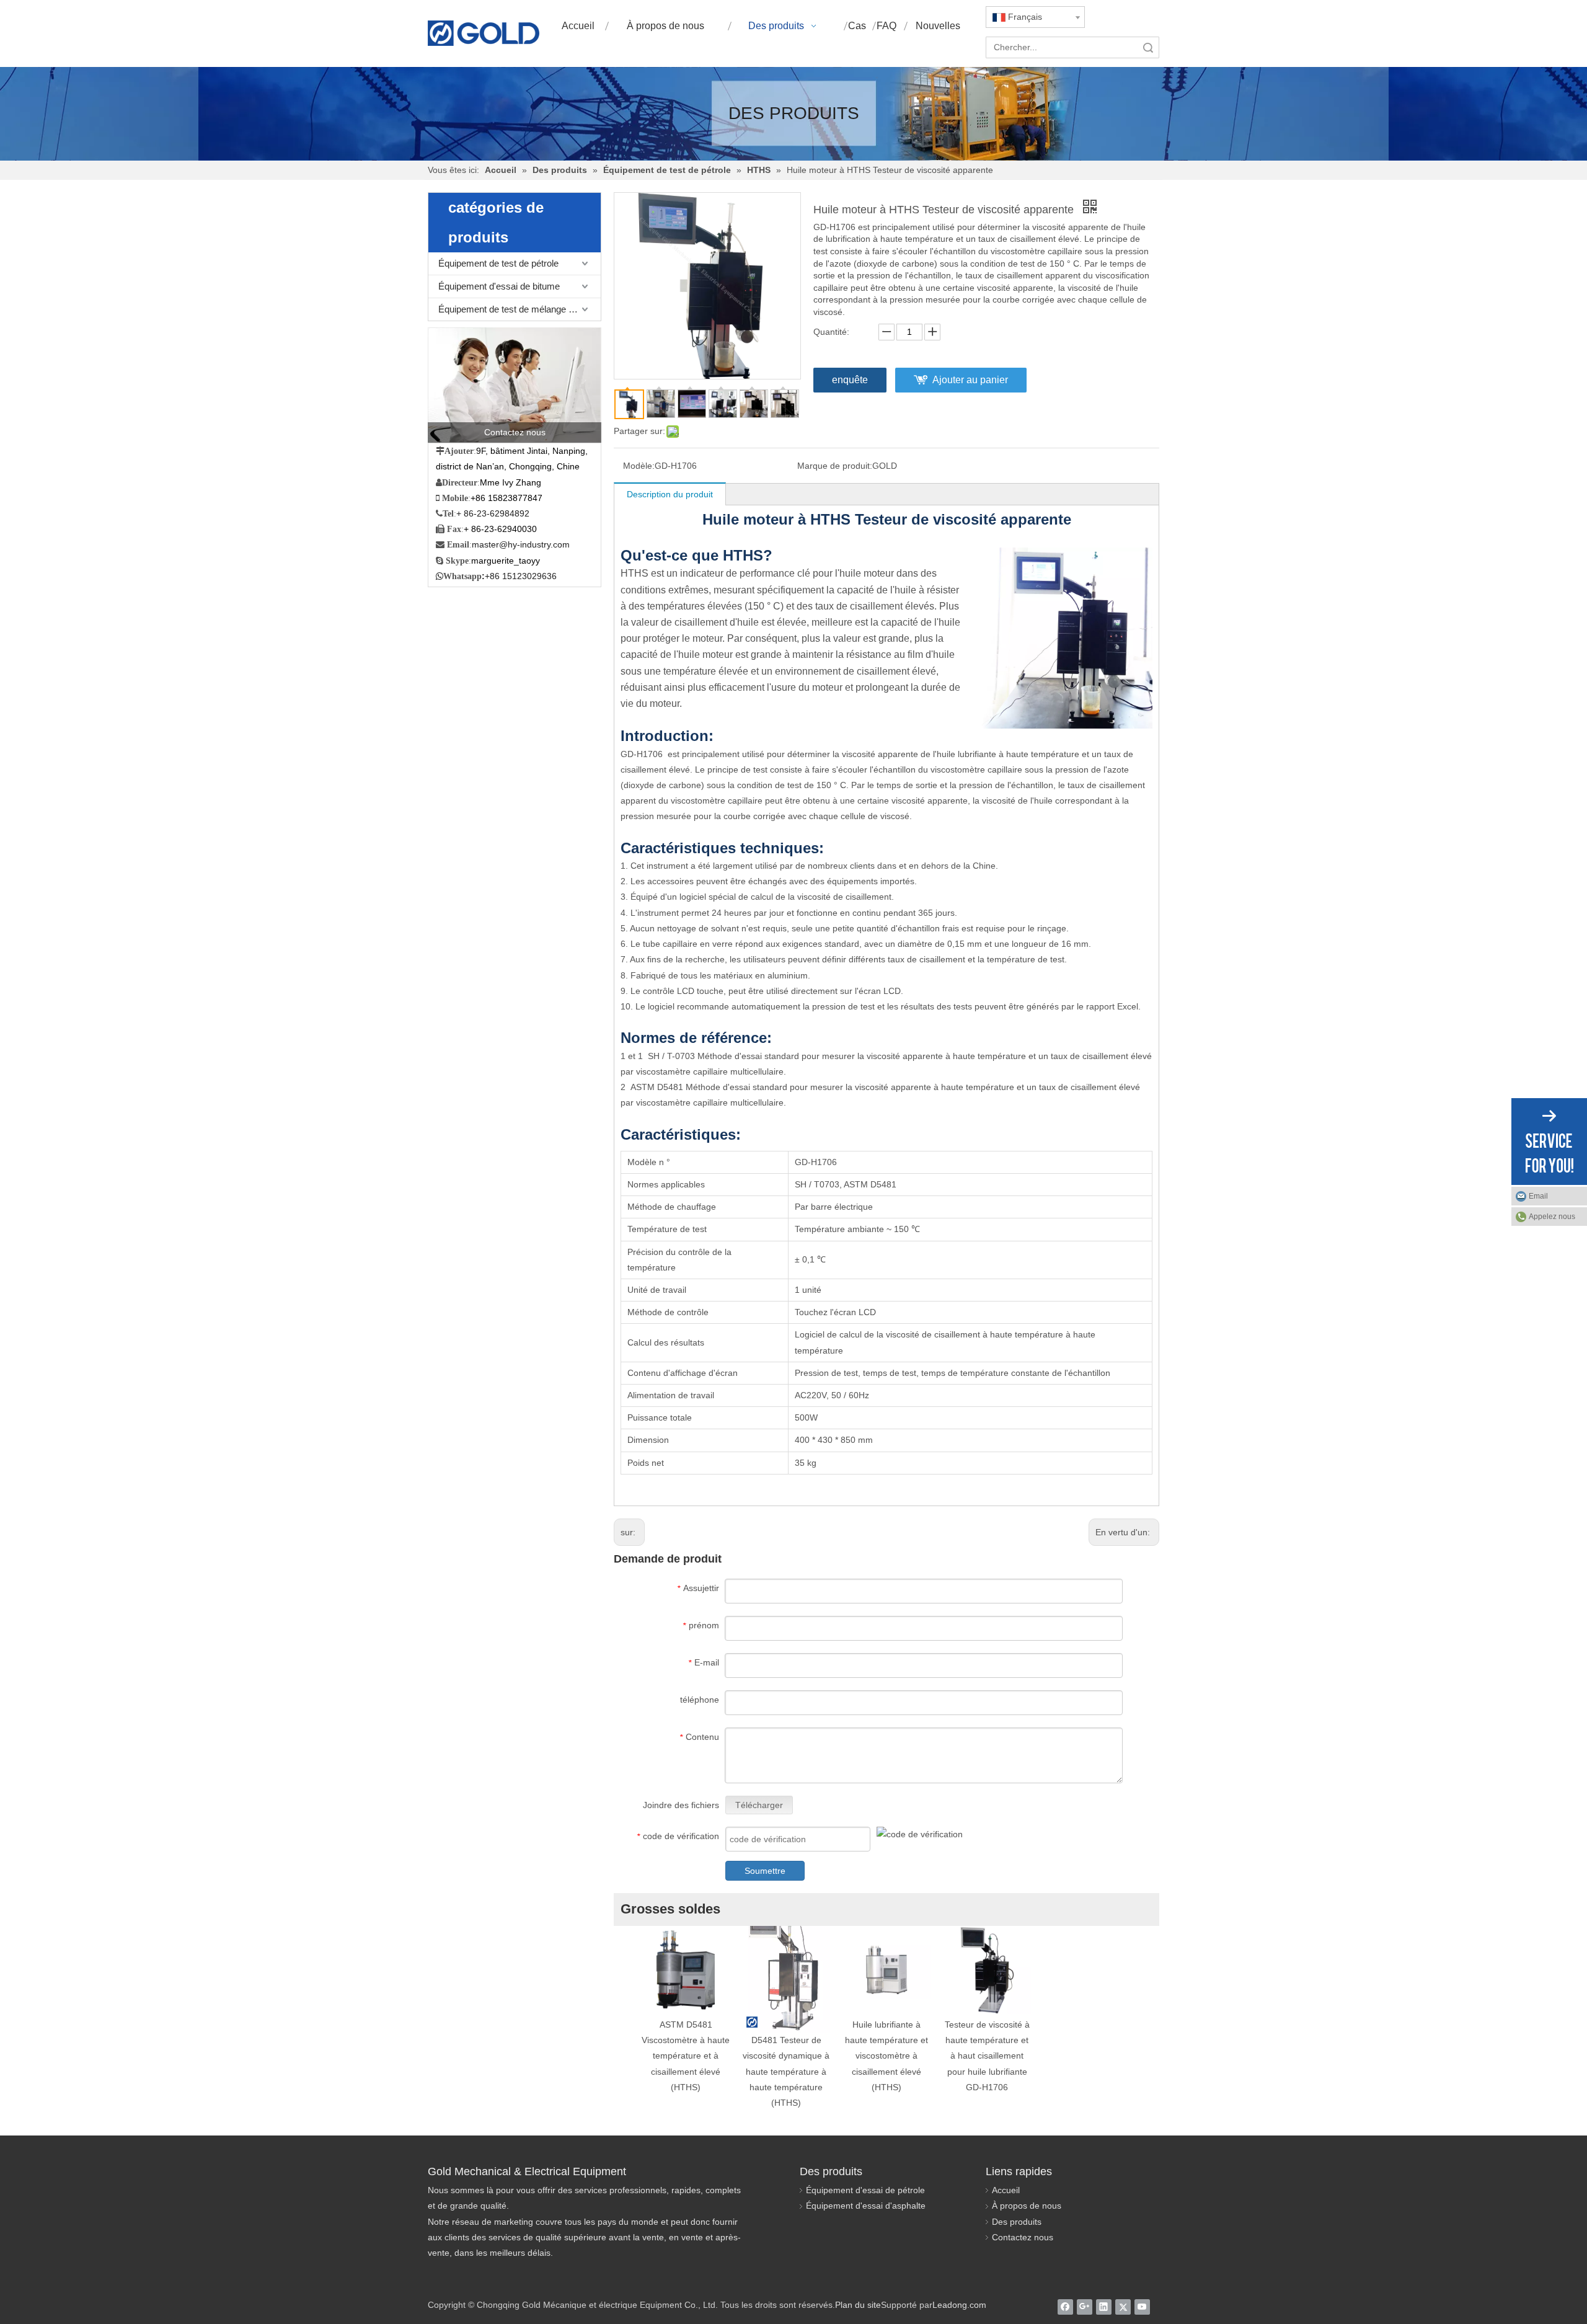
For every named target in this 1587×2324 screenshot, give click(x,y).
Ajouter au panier (970, 380)
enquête (850, 380)
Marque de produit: (835, 466)
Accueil (1006, 2190)
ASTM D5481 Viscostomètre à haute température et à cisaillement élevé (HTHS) (686, 2056)
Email (1538, 1196)
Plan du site (858, 2305)
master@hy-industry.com (521, 544)
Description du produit (670, 494)
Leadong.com (959, 2305)
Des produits (1017, 2222)
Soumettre (765, 1871)
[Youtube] (1142, 2307)
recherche (1148, 47)
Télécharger (759, 1805)
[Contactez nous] (515, 385)
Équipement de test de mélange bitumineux (519, 309)
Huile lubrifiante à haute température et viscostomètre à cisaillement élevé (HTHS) (886, 2056)
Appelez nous (1552, 1217)
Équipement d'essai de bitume (499, 286)
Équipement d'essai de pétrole (865, 2190)
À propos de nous (1027, 2206)
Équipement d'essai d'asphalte (866, 2206)
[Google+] (1085, 2307)
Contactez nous (1023, 2237)
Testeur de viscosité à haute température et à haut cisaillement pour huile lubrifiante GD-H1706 (987, 2056)
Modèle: (639, 466)
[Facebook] (1065, 2307)
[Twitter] (1123, 2307)
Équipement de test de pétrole (498, 263)
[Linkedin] (1104, 2307)
